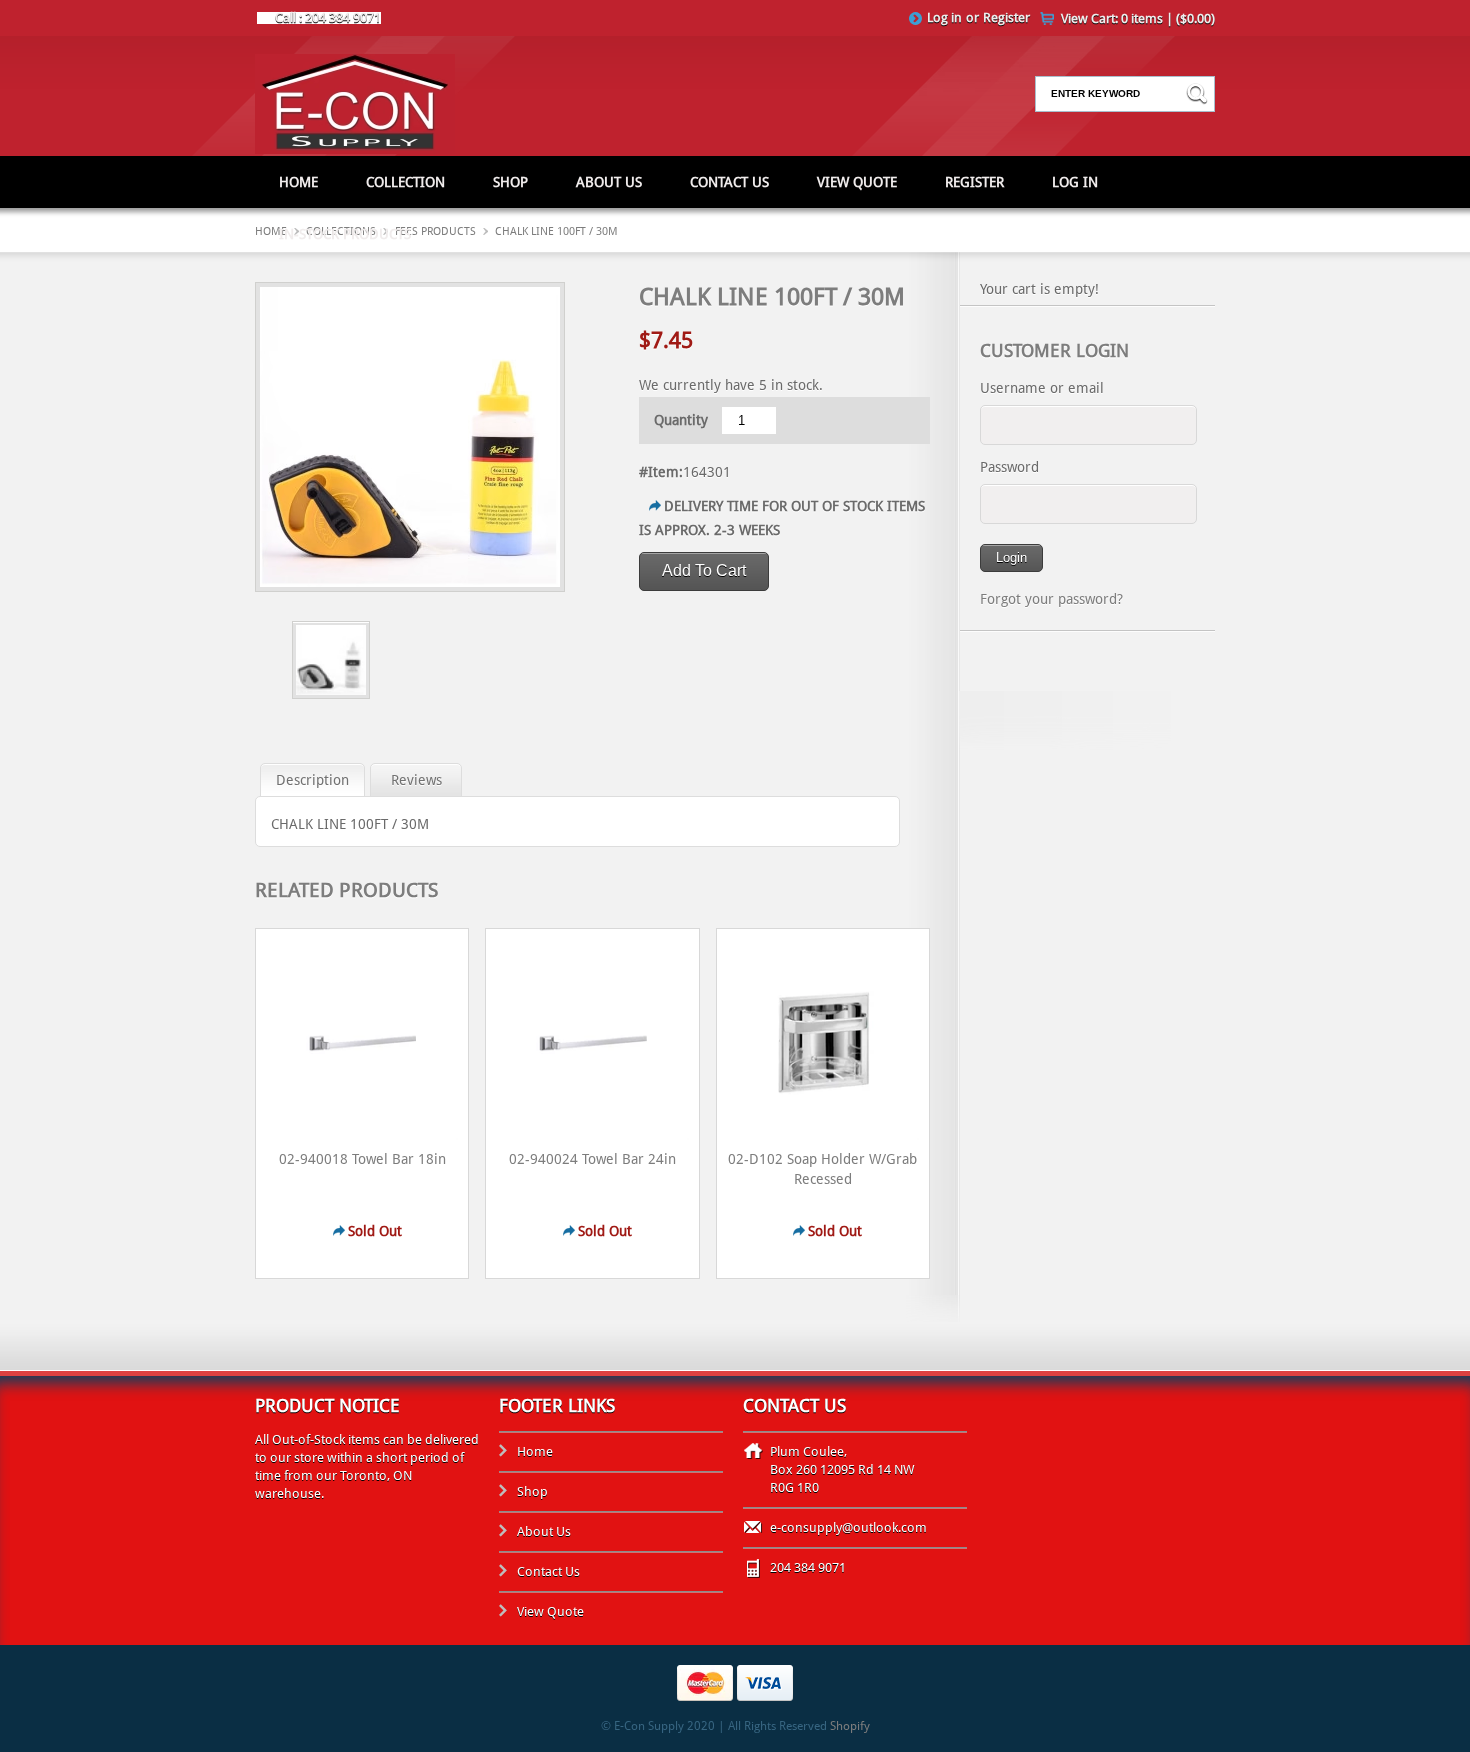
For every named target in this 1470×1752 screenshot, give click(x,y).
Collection (405, 182)
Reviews (416, 780)
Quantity (681, 420)
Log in (944, 17)
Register (1006, 17)
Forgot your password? (1051, 599)
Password (1009, 467)
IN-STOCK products (345, 234)
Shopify (850, 1726)
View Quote (857, 182)
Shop (510, 182)
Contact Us (729, 182)
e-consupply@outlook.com (848, 1527)
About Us (609, 182)
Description (312, 780)
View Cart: (1138, 18)
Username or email (1042, 388)
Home (298, 182)
